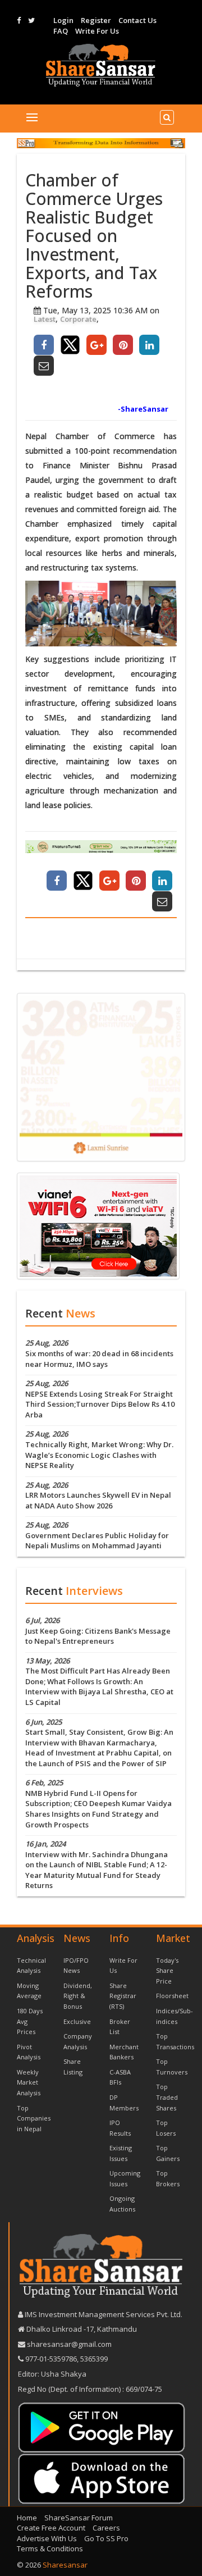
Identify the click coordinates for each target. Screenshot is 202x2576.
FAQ (61, 31)
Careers (106, 2528)
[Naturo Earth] (101, 847)
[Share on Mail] (44, 366)
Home (27, 2518)
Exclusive (77, 2021)
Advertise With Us (47, 2538)
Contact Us (137, 20)
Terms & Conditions (50, 2548)
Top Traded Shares (167, 2097)
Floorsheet (172, 1996)
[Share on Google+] (97, 345)
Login (63, 20)
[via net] (98, 1225)
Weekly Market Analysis (29, 2082)
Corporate (78, 319)
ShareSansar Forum (79, 2518)
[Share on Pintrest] (123, 345)
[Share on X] (70, 345)
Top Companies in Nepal (34, 2118)
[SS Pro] (101, 143)
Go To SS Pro (106, 2538)
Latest (45, 319)
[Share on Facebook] (44, 345)
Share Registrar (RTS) (123, 1996)
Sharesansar (65, 2565)
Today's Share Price (167, 1971)
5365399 (93, 2359)
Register (96, 20)
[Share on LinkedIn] (149, 345)
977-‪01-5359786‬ (51, 2359)
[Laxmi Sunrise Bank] (101, 1077)
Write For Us (97, 31)
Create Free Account (51, 2528)
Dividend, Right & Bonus (78, 1996)
